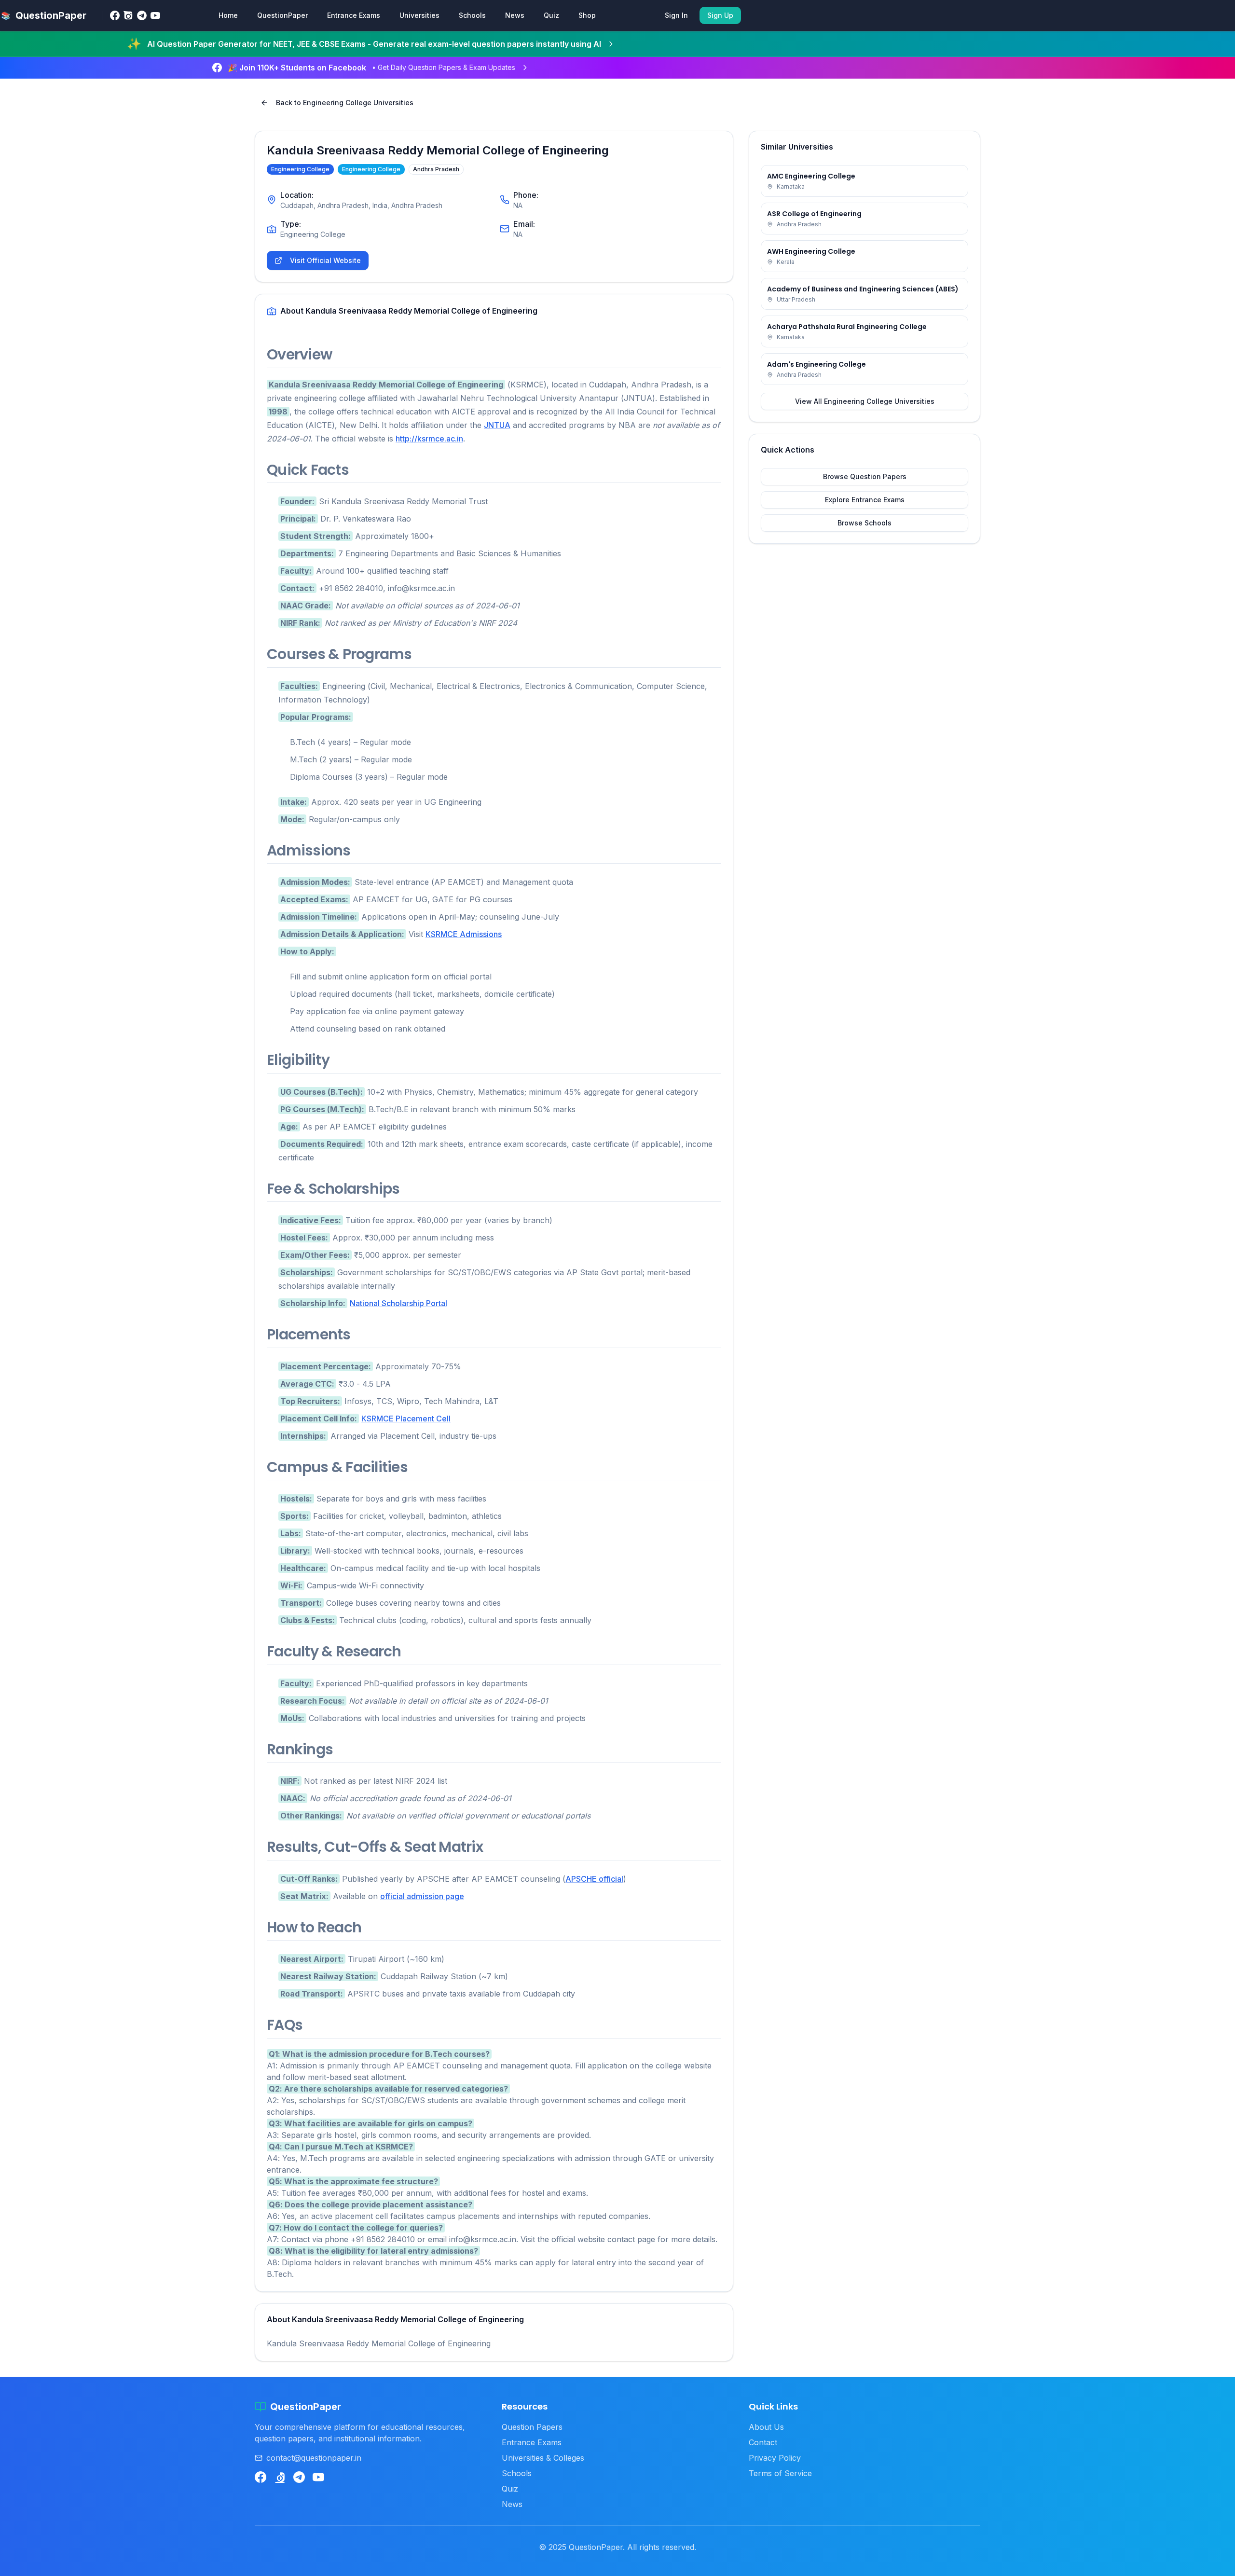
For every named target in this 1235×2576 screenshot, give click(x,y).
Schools (472, 15)
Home (228, 15)
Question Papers (532, 2427)
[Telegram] (142, 15)
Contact (763, 2442)
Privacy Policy (775, 2458)
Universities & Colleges (543, 2458)
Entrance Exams (354, 15)
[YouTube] (155, 15)
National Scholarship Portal (398, 1303)
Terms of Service (780, 2473)
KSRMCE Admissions (464, 934)
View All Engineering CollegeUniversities (865, 401)
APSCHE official (594, 1879)
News (515, 15)
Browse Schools (864, 523)
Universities (419, 15)
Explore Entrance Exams (865, 500)
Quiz (551, 15)
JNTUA (497, 425)
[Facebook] (115, 15)
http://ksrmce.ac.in (429, 439)
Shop (587, 15)
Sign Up (720, 15)
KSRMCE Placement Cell (406, 1419)
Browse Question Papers (865, 476)
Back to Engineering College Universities (345, 103)
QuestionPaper (282, 15)
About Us (766, 2427)
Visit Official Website (325, 260)
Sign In (676, 15)
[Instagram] (128, 15)
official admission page (422, 1896)
